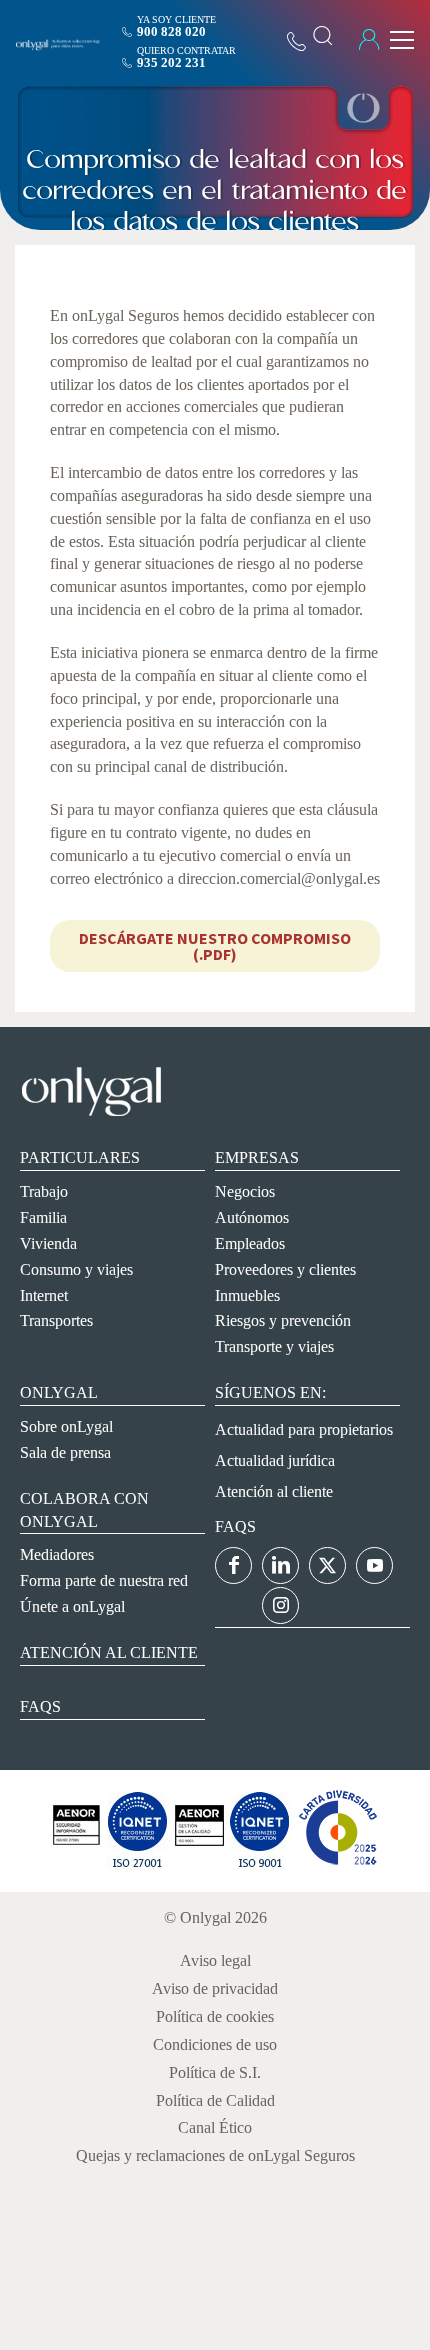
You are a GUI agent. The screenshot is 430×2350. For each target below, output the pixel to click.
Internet (44, 1295)
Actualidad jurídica (275, 1460)
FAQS (235, 1526)
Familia (43, 1217)
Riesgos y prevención (283, 1320)
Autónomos (252, 1217)
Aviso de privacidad (215, 1988)
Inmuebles (247, 1295)
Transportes (56, 1320)
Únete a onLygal (72, 1606)
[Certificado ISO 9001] (137, 1864)
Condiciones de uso (215, 2044)
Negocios (245, 1191)
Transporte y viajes (274, 1346)
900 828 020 (171, 31)
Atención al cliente (109, 1652)
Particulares (80, 1157)
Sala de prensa (65, 1452)
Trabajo (44, 1191)
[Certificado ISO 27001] (76, 1864)
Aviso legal (215, 1960)
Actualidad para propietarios (304, 1429)
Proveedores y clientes (285, 1269)
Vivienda (48, 1243)
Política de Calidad (215, 2100)
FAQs (40, 1706)
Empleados (250, 1243)
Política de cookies (215, 2016)
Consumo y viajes (76, 1269)
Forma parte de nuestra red (104, 1580)
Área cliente (368, 40)
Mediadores (57, 1554)
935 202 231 (171, 62)
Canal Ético (215, 2127)
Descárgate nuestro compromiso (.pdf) (215, 946)
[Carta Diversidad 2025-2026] (338, 1864)
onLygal (59, 1392)
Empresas (257, 1157)
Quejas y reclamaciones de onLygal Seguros (215, 2155)
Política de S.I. (215, 2072)
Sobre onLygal (66, 1426)
